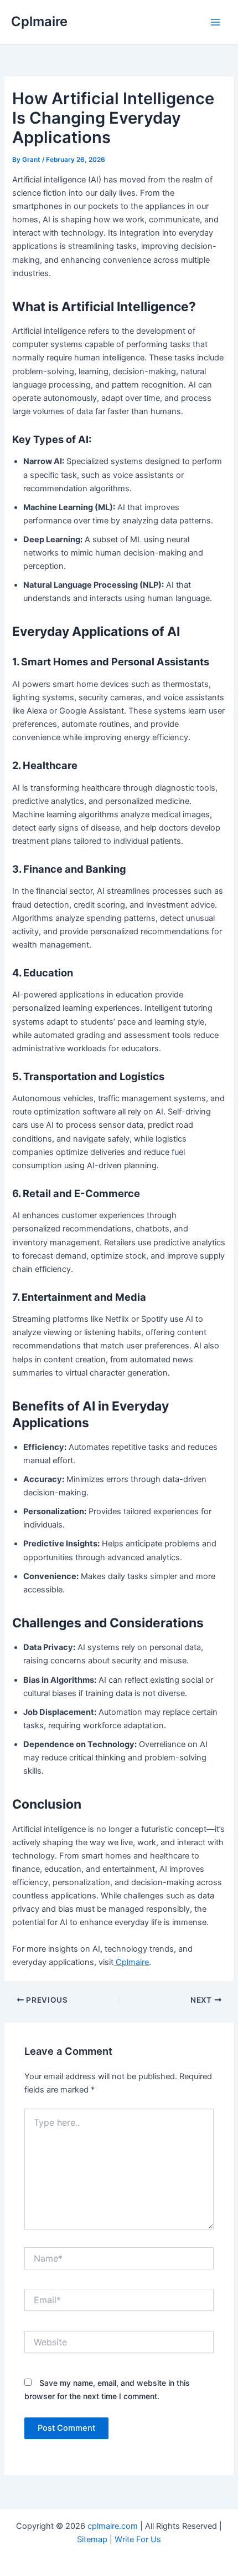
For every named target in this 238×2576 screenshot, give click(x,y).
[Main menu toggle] (215, 22)
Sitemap (93, 2539)
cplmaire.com (113, 2526)
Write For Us (138, 2539)
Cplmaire (39, 21)
